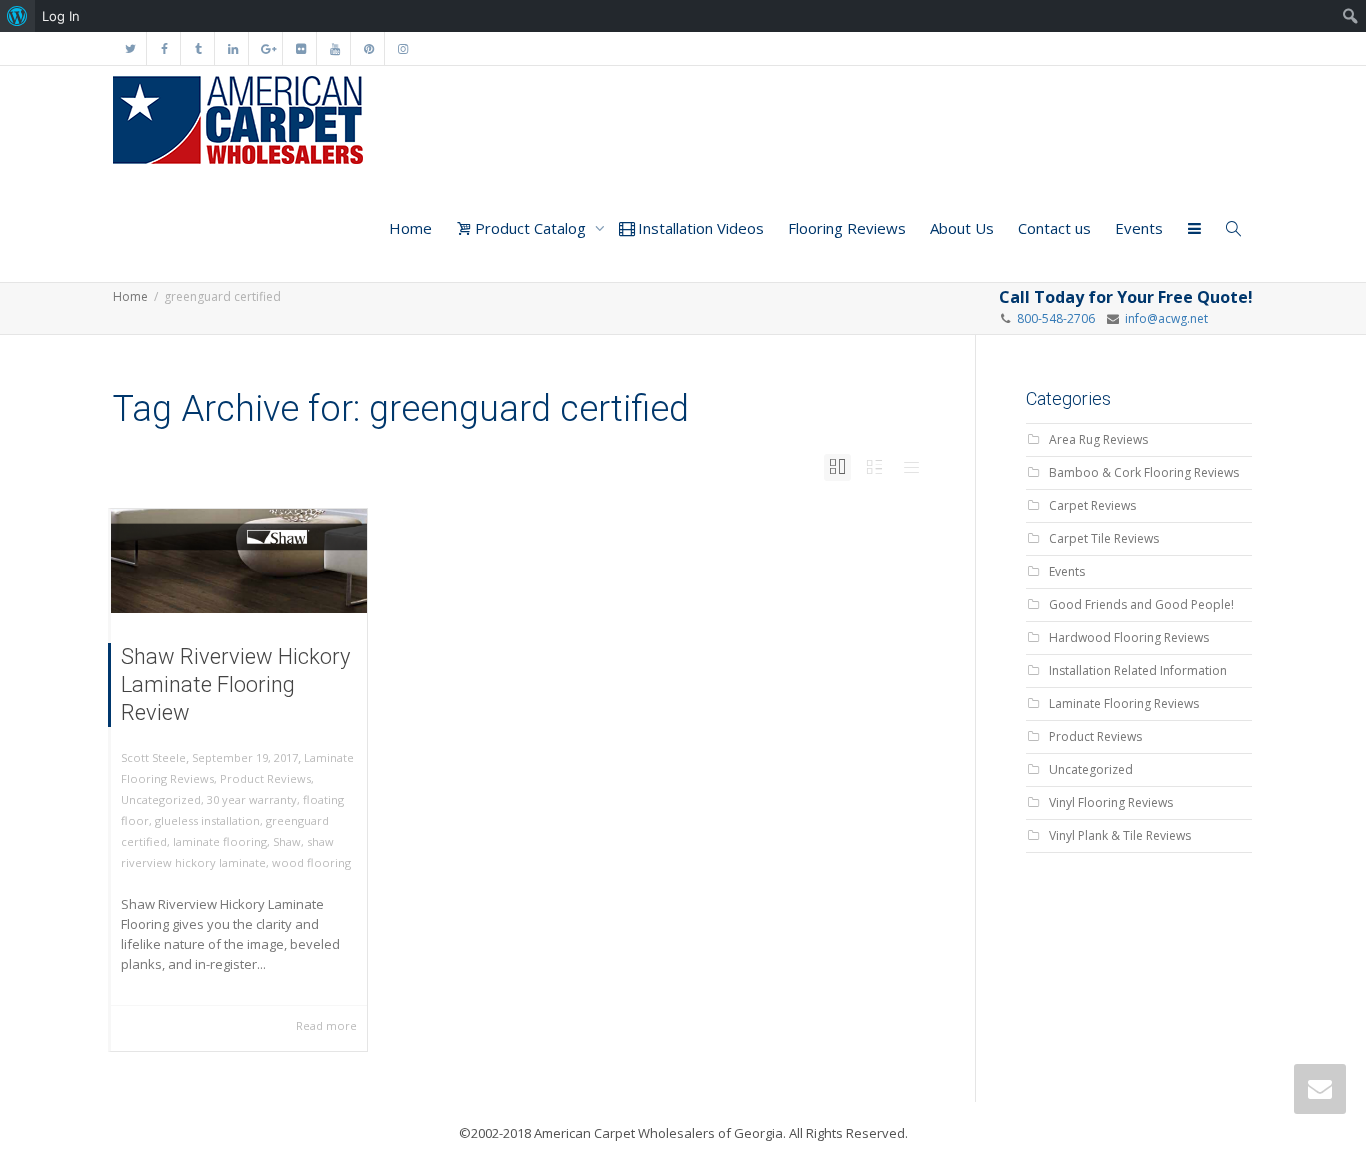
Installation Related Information (1138, 670)
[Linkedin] (232, 48)
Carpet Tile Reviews (1104, 538)
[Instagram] (402, 48)
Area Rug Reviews (1098, 439)
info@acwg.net (1163, 318)
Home (410, 228)
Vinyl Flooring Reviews (1111, 802)
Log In (61, 16)
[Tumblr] (198, 48)
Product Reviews (265, 778)
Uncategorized (161, 799)
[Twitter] (130, 48)
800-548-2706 (1056, 318)
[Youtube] (334, 48)
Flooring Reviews (847, 228)
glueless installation (207, 820)
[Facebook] (164, 48)
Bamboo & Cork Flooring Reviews (1144, 472)
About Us (962, 228)
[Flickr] (300, 48)
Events (1139, 228)
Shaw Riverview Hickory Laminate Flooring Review (235, 684)
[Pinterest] (368, 48)
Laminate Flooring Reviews (1124, 703)
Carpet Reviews (1092, 505)
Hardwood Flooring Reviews (1129, 637)
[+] (239, 561)
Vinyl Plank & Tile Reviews (1120, 835)
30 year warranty (252, 799)
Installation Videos (699, 228)
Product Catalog (530, 228)
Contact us (1054, 228)
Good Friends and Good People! (1141, 604)
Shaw (287, 841)
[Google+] (266, 48)
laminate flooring (220, 841)
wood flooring (311, 862)
